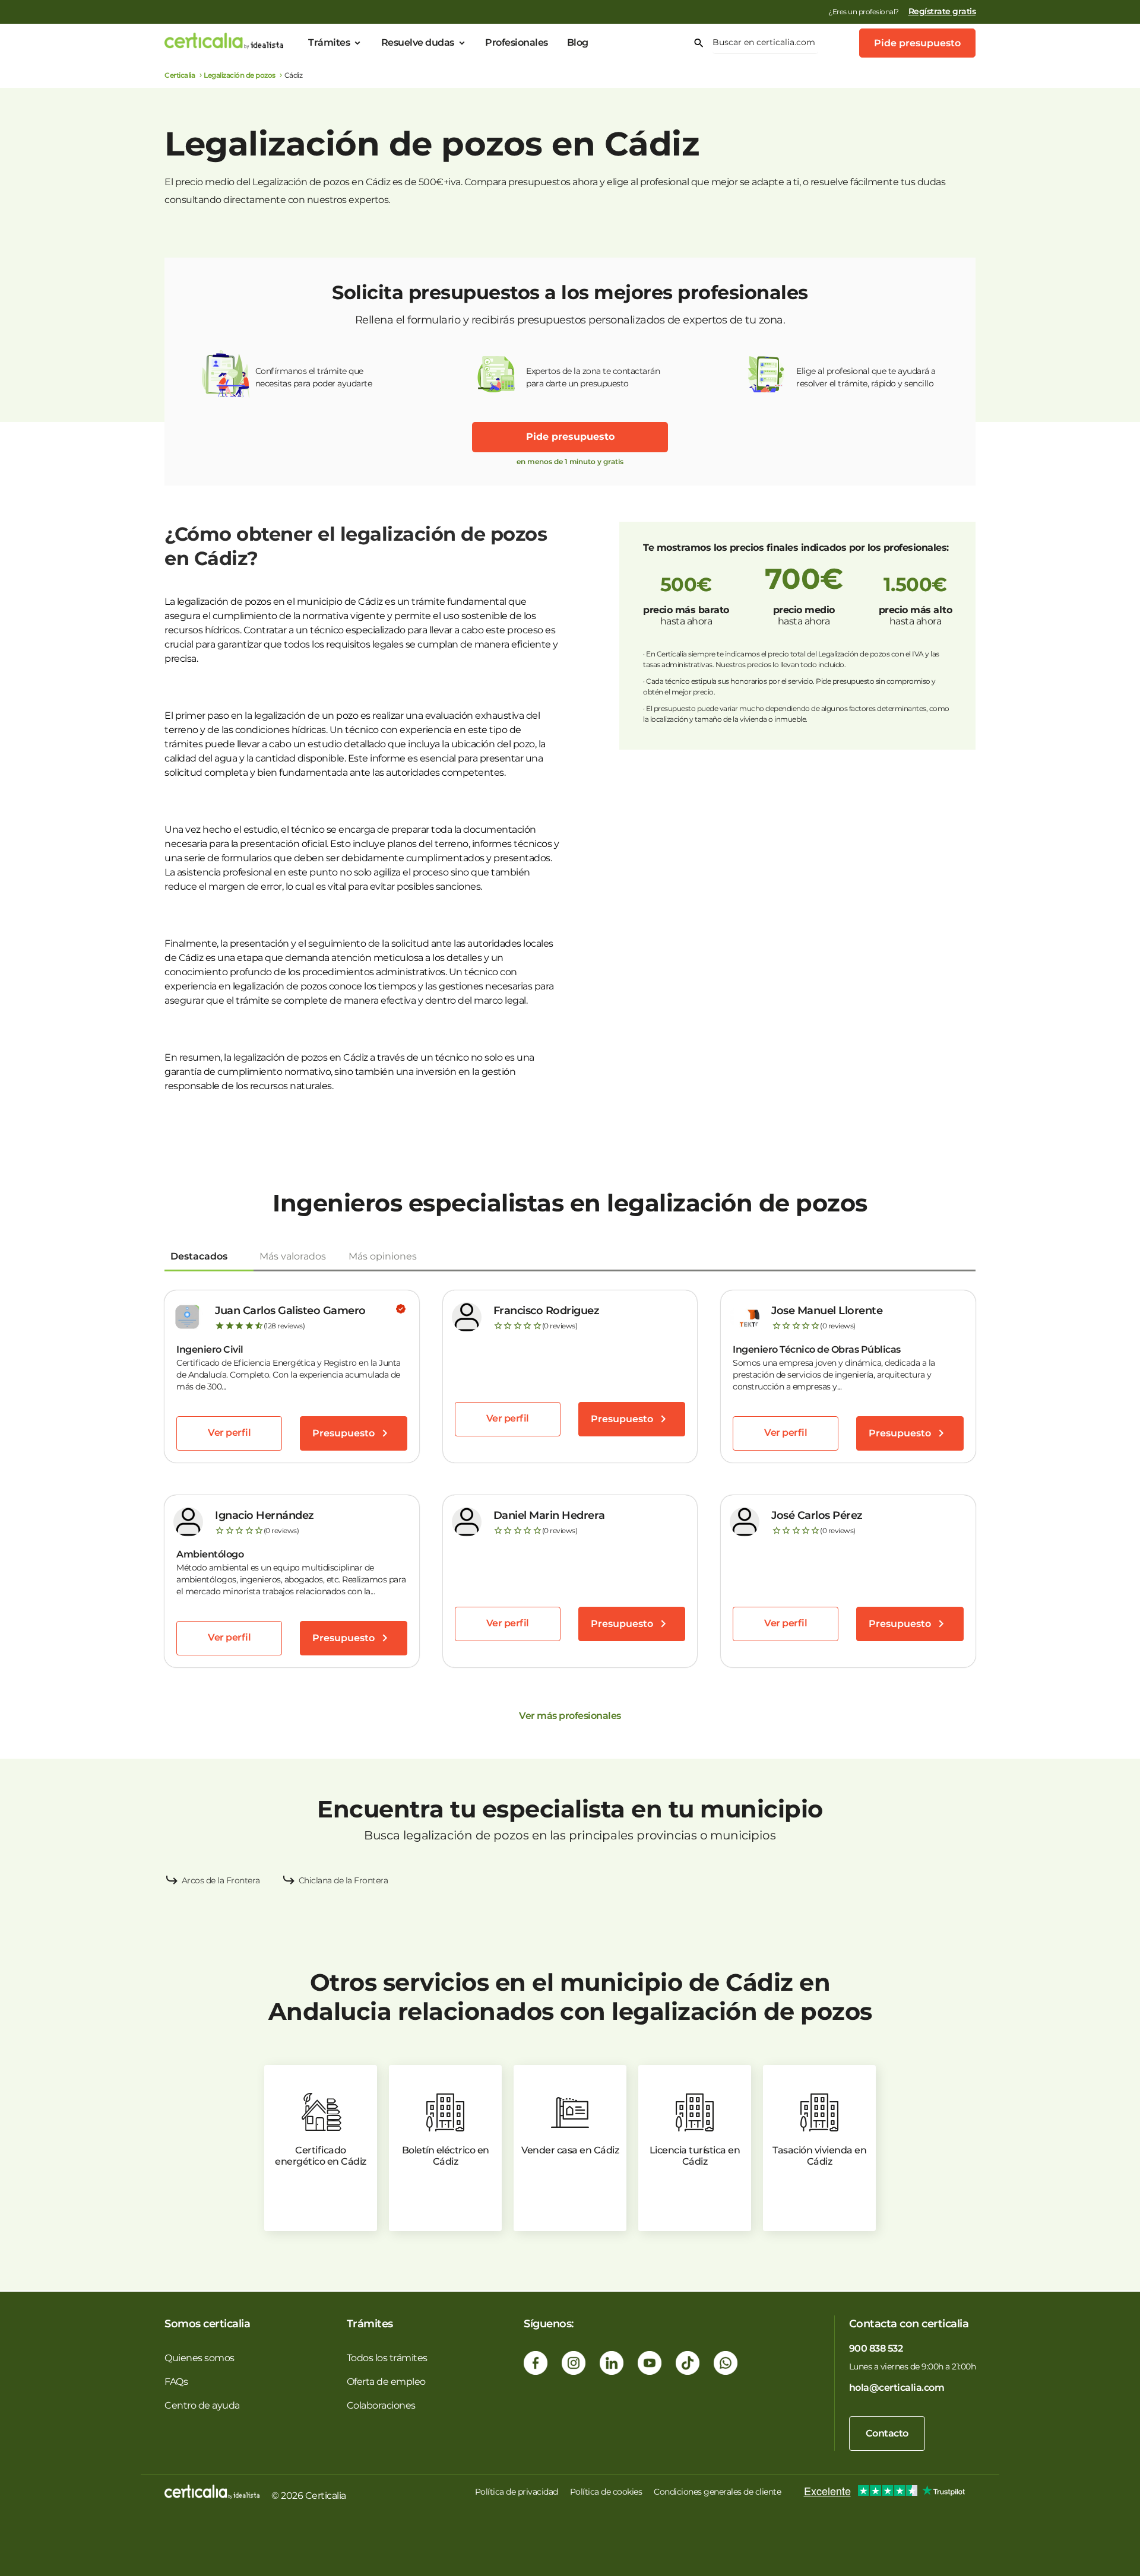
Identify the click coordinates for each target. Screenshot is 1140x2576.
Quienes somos (199, 2358)
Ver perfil (229, 1433)
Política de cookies (606, 2492)
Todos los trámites (387, 2358)
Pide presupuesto (917, 43)
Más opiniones (383, 1256)
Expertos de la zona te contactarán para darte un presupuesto (593, 377)
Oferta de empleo (386, 2382)
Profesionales (517, 42)
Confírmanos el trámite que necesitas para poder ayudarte (314, 377)
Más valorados (293, 1256)
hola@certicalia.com (897, 2388)
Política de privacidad (517, 2492)
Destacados (199, 1256)
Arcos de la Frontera (221, 1880)
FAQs (176, 2382)
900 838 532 (876, 2348)
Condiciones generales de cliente (717, 2492)
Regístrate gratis (942, 11)
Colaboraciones (381, 2405)
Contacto (887, 2433)
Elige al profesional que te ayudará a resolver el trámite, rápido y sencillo (866, 377)
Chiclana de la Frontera (343, 1880)
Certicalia (180, 75)
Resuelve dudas (418, 42)
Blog (578, 42)
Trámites (329, 42)
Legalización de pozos (240, 75)
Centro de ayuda (202, 2405)
